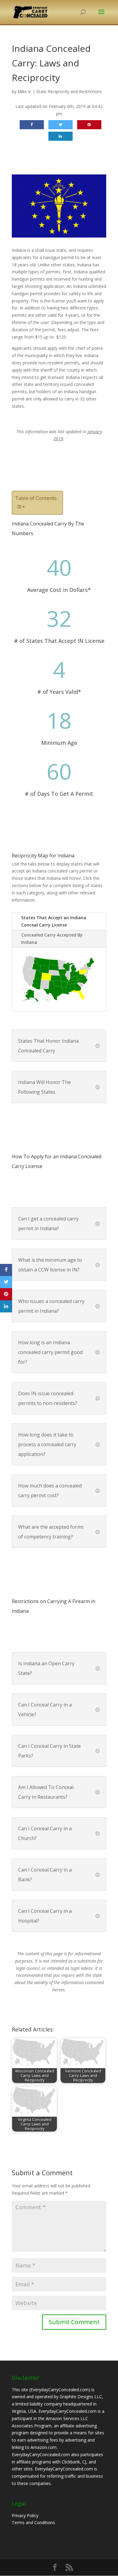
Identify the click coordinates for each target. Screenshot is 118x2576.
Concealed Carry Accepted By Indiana (52, 939)
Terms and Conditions (33, 2522)
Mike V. (25, 91)
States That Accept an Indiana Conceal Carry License (54, 921)
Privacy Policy (25, 2515)
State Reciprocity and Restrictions (69, 91)
